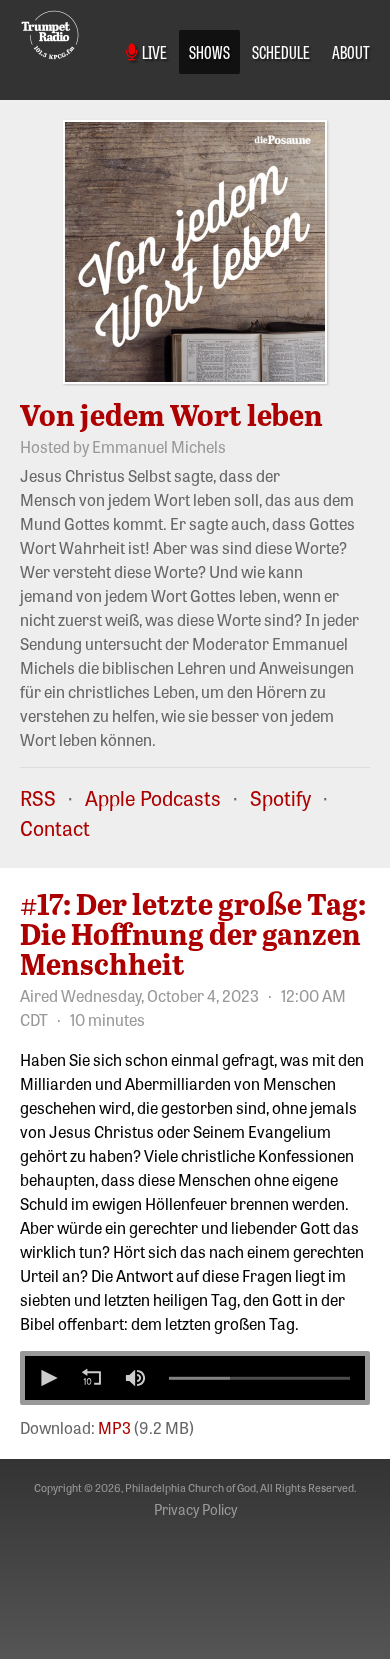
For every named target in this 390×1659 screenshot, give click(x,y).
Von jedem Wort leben (171, 414)
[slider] (259, 1378)
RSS (38, 797)
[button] (47, 1378)
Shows (209, 51)
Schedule (281, 51)
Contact (55, 827)
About (351, 51)
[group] (135, 1378)
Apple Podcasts (153, 797)
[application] (195, 1378)
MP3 (114, 1427)
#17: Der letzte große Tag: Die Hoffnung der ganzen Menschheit (193, 933)
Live (152, 51)
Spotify (280, 797)
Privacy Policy (195, 1509)
